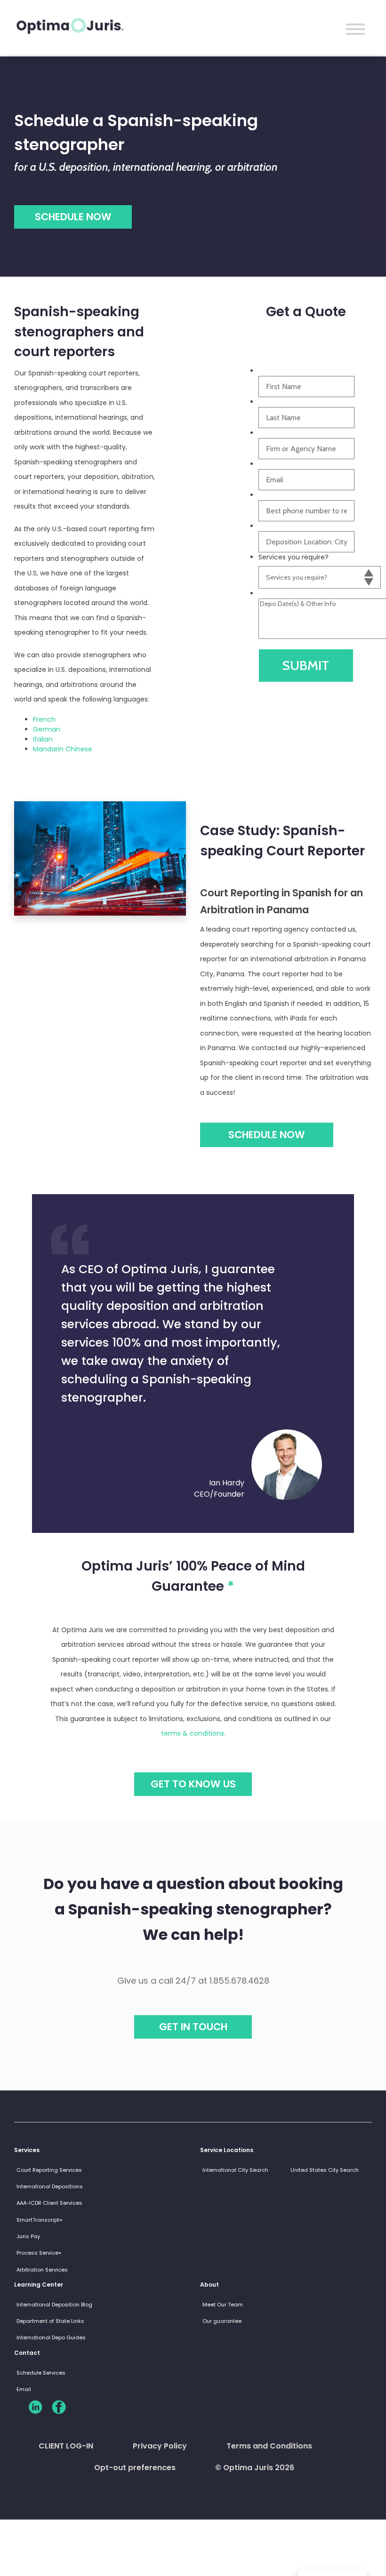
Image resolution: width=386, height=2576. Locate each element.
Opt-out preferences (135, 2468)
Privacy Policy (160, 2446)
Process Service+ (39, 2253)
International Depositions (50, 2186)
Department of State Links (50, 2321)
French (44, 719)
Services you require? (294, 557)
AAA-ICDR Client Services (49, 2203)
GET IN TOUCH (193, 2027)
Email (24, 2389)
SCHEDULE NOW (267, 1135)
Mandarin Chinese (63, 749)
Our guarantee (222, 2321)
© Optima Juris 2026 (255, 2468)
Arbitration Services (42, 2270)
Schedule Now (73, 217)
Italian (43, 739)
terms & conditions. (193, 1733)
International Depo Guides (51, 2337)
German (47, 729)
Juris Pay (28, 2236)
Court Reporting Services (49, 2170)
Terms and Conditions (269, 2446)
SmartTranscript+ (40, 2220)
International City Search (235, 2170)
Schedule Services (41, 2373)
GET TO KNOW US (193, 1784)
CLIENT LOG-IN (66, 2446)
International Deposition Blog (54, 2305)
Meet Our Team (223, 2305)
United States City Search (325, 2170)
